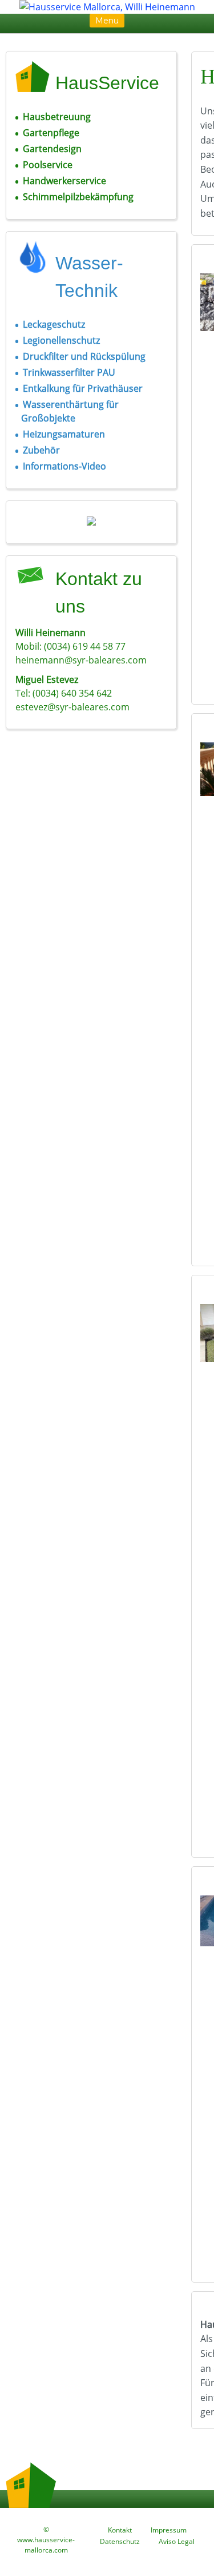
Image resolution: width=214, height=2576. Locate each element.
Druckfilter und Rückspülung (84, 356)
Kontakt (120, 2530)
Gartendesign (52, 149)
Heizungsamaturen (64, 434)
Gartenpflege (51, 133)
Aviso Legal (177, 2541)
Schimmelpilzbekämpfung (78, 197)
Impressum (169, 2530)
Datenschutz (120, 2541)
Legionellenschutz (61, 340)
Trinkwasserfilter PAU (69, 372)
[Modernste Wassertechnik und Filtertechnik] (91, 522)
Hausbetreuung (57, 117)
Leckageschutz (54, 324)
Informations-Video (64, 466)
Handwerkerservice (64, 181)
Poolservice (48, 165)
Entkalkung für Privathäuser (83, 388)
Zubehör (41, 450)
